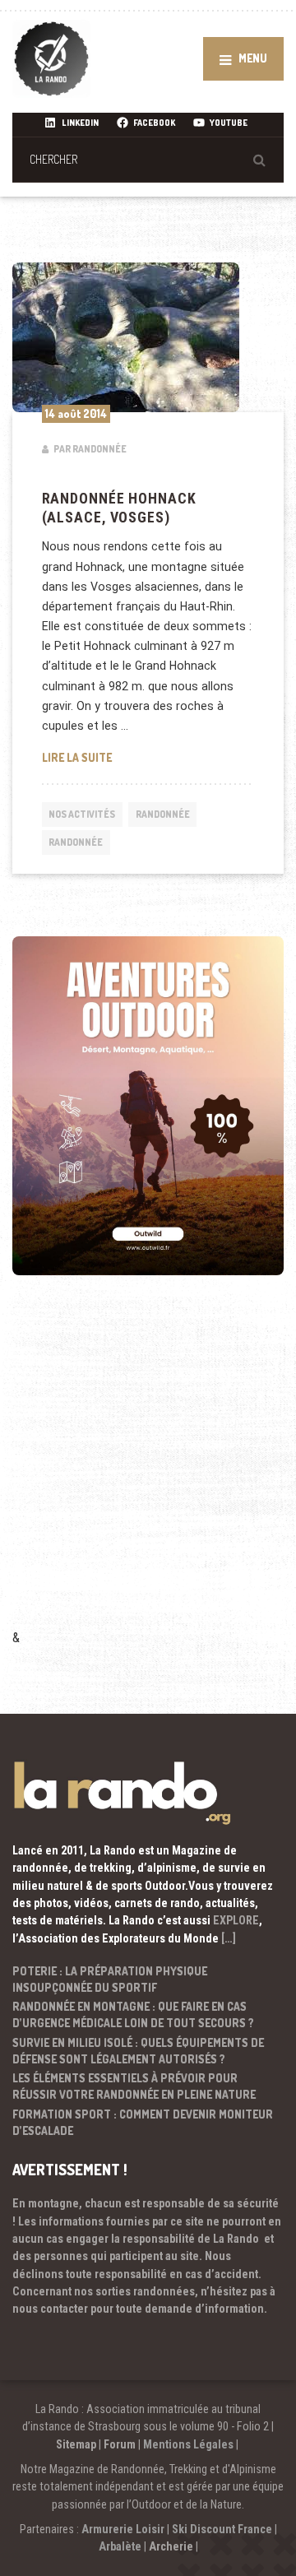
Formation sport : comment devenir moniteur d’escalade (143, 2122)
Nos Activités (82, 814)
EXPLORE (236, 1920)
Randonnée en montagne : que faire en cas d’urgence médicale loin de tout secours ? (133, 2014)
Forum (120, 2444)
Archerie (171, 2546)
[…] (229, 1938)
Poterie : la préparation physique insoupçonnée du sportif (110, 1979)
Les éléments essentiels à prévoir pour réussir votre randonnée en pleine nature (134, 2086)
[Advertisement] (148, 1474)
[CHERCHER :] (148, 159)
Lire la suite (148, 757)
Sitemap (76, 2444)
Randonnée (163, 814)
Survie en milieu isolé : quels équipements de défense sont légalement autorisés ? (138, 2051)
